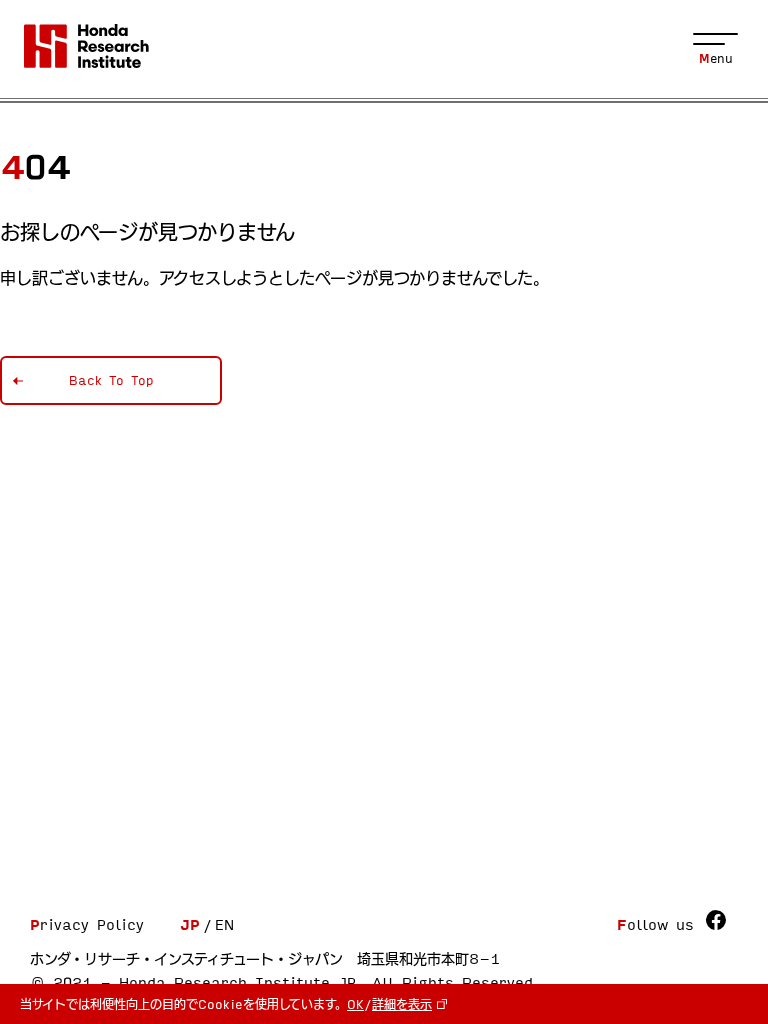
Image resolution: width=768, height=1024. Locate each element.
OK (355, 1004)
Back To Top (111, 380)
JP (190, 924)
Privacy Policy (87, 924)
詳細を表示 (402, 1004)
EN (224, 924)
